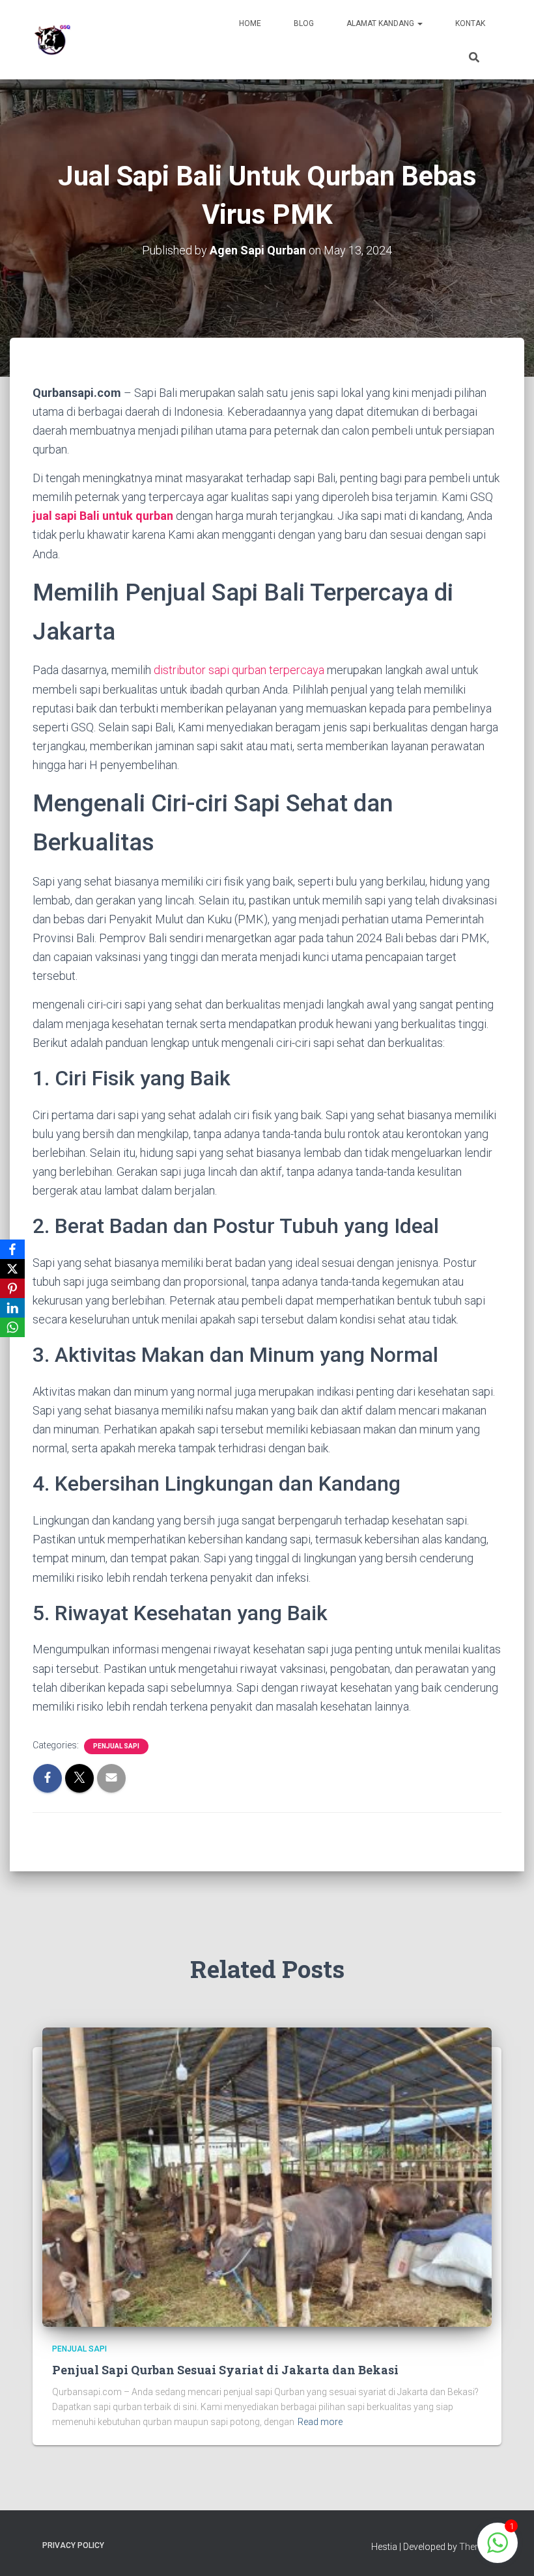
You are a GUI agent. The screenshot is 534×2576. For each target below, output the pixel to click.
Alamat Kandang (381, 23)
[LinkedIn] (12, 1308)
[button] (419, 23)
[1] (498, 2550)
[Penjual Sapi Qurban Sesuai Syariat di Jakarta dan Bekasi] (267, 2176)
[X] (12, 1269)
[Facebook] (12, 1249)
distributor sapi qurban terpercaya (239, 670)
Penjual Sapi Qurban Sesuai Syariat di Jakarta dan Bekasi (225, 2370)
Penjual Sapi (116, 1746)
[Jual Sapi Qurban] (52, 40)
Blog (304, 23)
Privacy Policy (73, 2545)
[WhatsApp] (12, 1327)
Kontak (470, 23)
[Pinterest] (12, 1288)
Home (250, 23)
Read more (320, 2422)
